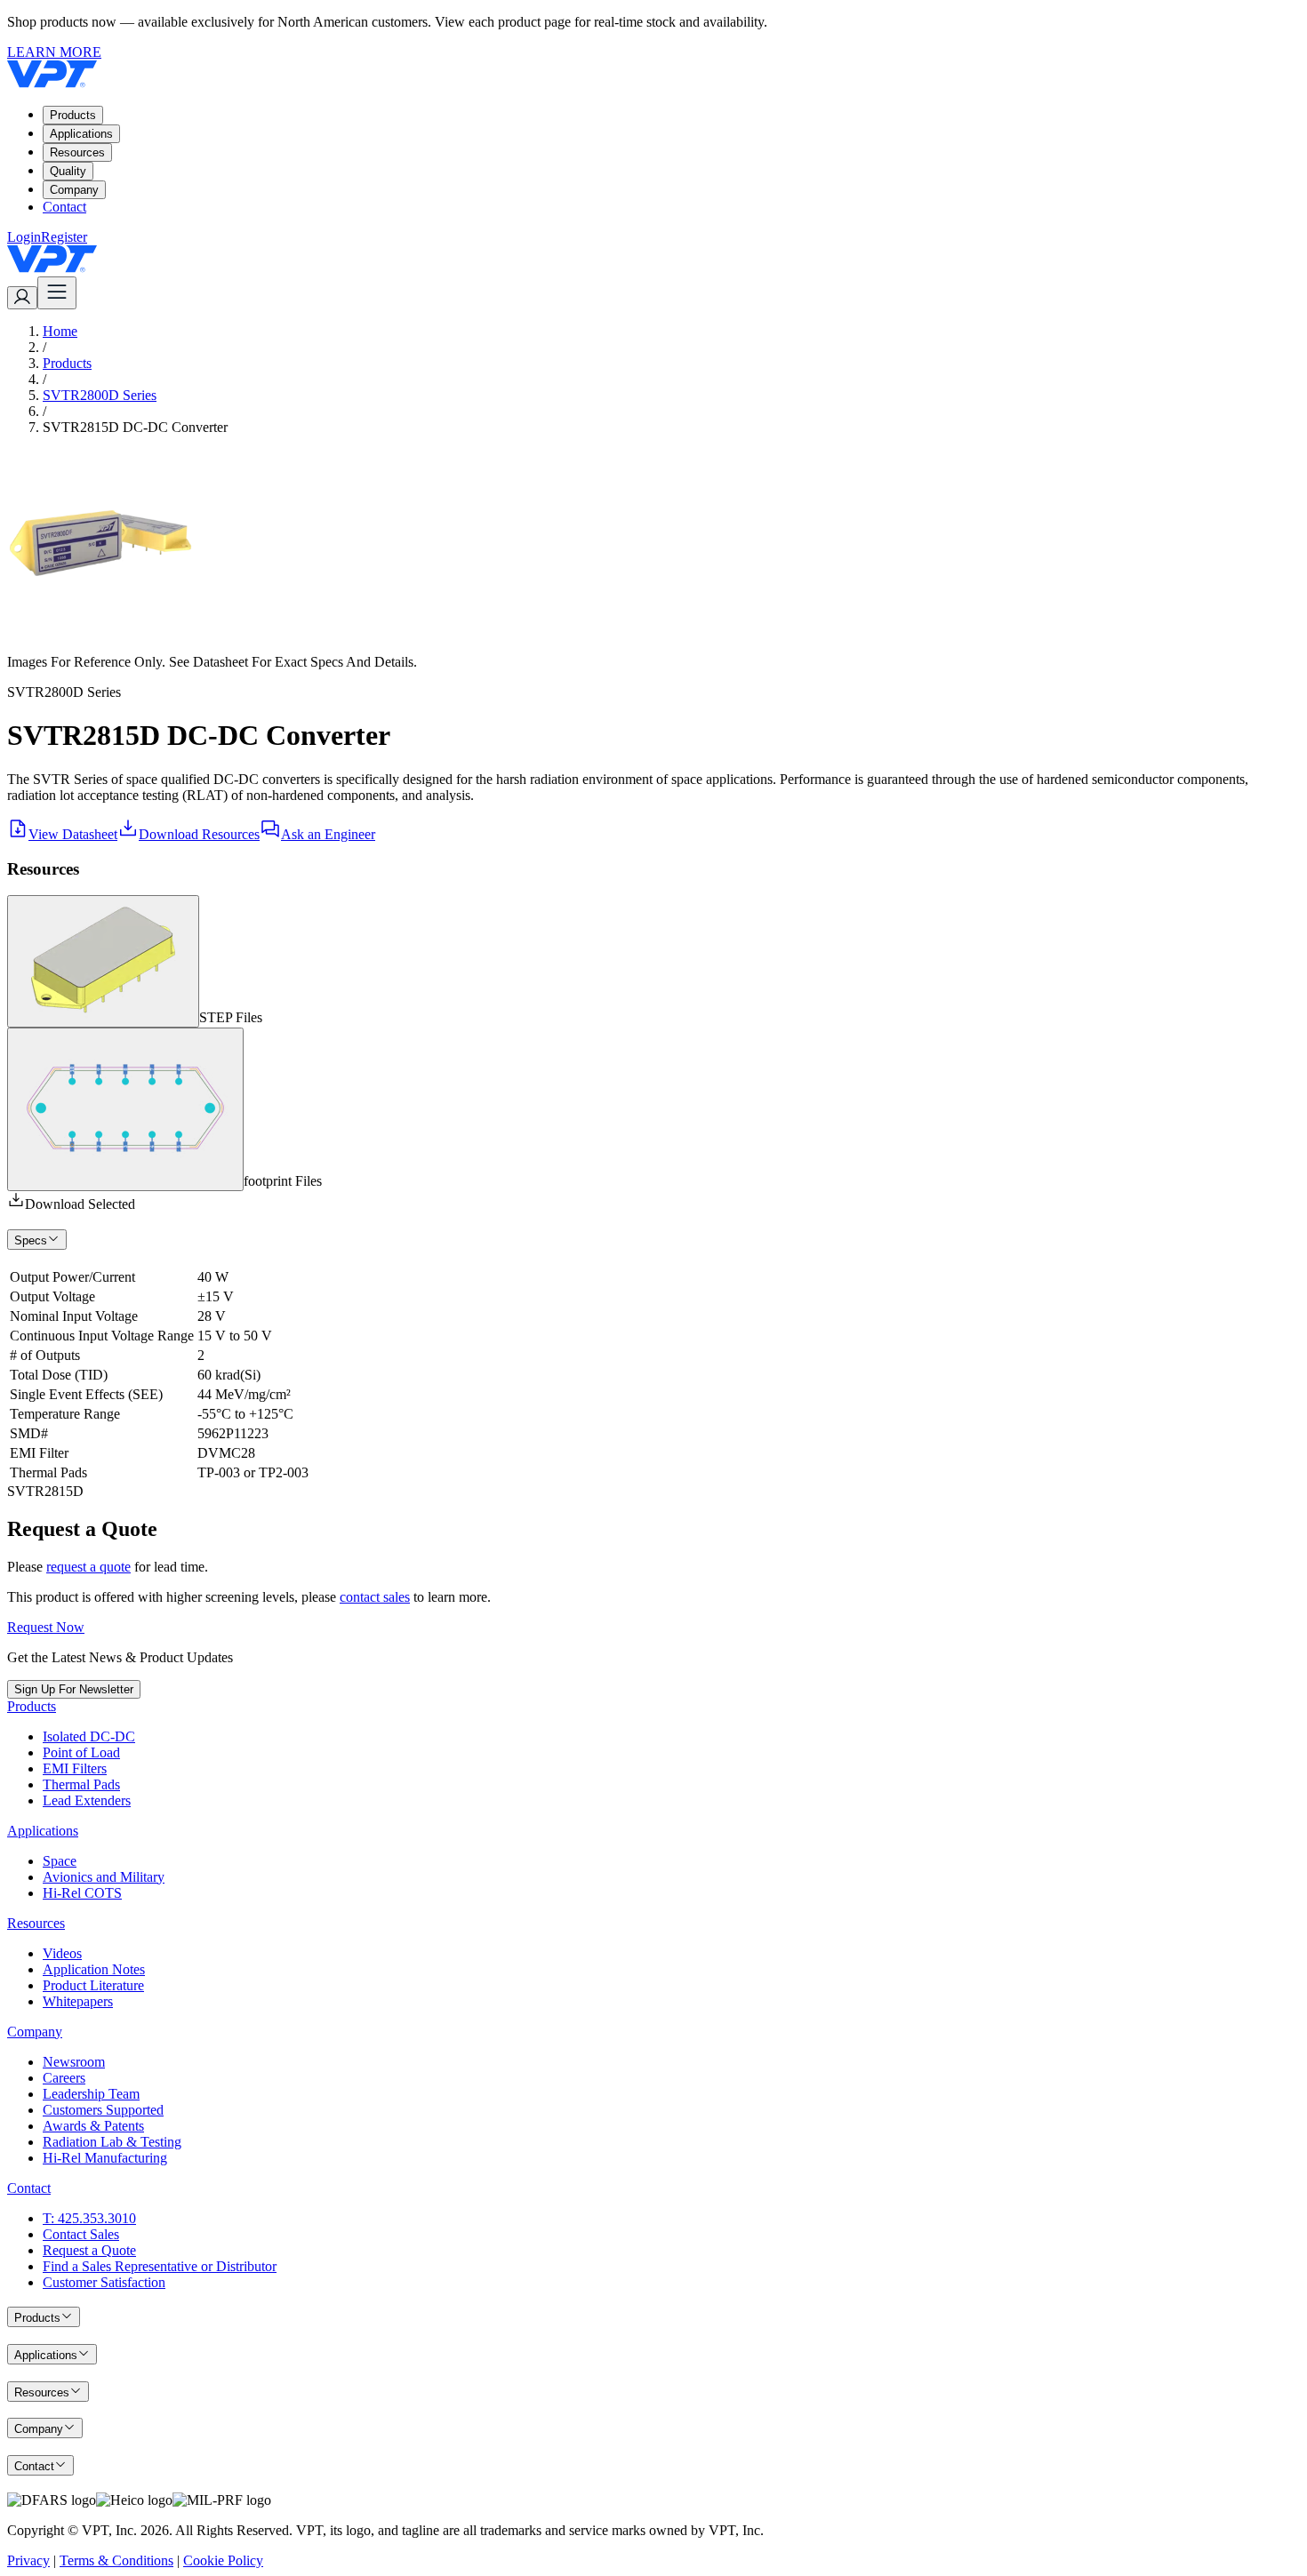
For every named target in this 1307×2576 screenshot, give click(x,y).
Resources (77, 152)
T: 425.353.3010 (89, 2218)
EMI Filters (75, 1768)
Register (64, 237)
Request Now (46, 1627)
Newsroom (74, 2062)
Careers (64, 2078)
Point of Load (81, 1752)
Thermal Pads (81, 1784)
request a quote (88, 1567)
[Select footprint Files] (125, 1109)
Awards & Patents (93, 2126)
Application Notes (94, 1969)
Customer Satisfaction (104, 2282)
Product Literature (93, 1985)
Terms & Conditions (116, 2560)
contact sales (375, 1597)
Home (60, 331)
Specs (31, 1240)
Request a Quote (89, 2250)
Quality (68, 171)
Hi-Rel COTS (82, 1893)
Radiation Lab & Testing (112, 2142)
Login (24, 237)
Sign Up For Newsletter (74, 1689)
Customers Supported (103, 2110)
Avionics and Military (104, 1877)
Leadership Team (91, 2094)
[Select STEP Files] (103, 961)
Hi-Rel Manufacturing (105, 2158)
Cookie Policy (223, 2560)
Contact (64, 207)
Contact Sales (81, 2234)
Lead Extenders (87, 1800)
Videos (62, 1953)
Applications (81, 134)
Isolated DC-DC (89, 1736)
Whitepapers (78, 2001)
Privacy (28, 2560)
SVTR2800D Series (100, 395)
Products (73, 115)
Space (60, 1861)
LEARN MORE (54, 52)
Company (74, 190)
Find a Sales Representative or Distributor (160, 2266)
